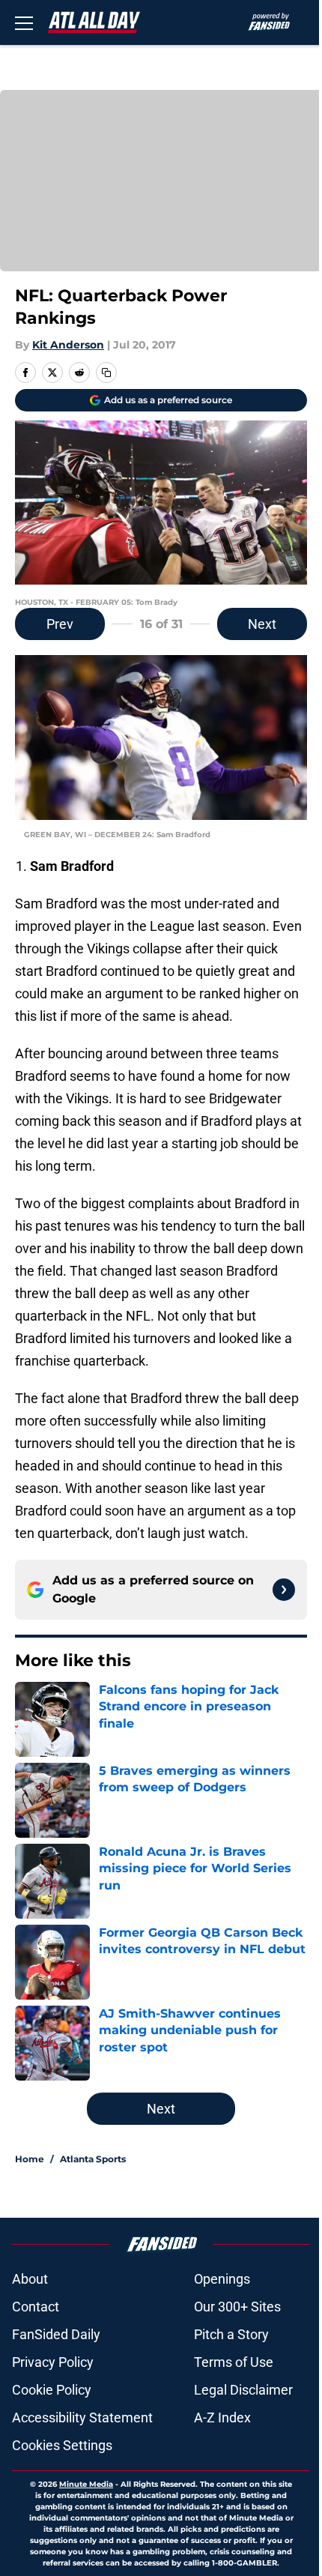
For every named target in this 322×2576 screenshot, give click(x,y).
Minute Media (86, 2484)
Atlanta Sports (93, 2159)
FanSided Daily (56, 2334)
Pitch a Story (231, 2334)
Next (262, 624)
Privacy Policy (53, 2362)
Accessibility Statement (82, 2417)
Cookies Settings (62, 2445)
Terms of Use (234, 2362)
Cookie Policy (52, 2390)
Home (30, 2159)
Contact (36, 2307)
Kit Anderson (68, 345)
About (30, 2279)
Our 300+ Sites (237, 2307)
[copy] (106, 372)
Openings (222, 2279)
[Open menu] (24, 22)
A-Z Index (222, 2417)
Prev (60, 624)
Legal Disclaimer (243, 2390)
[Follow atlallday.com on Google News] (284, 1590)
